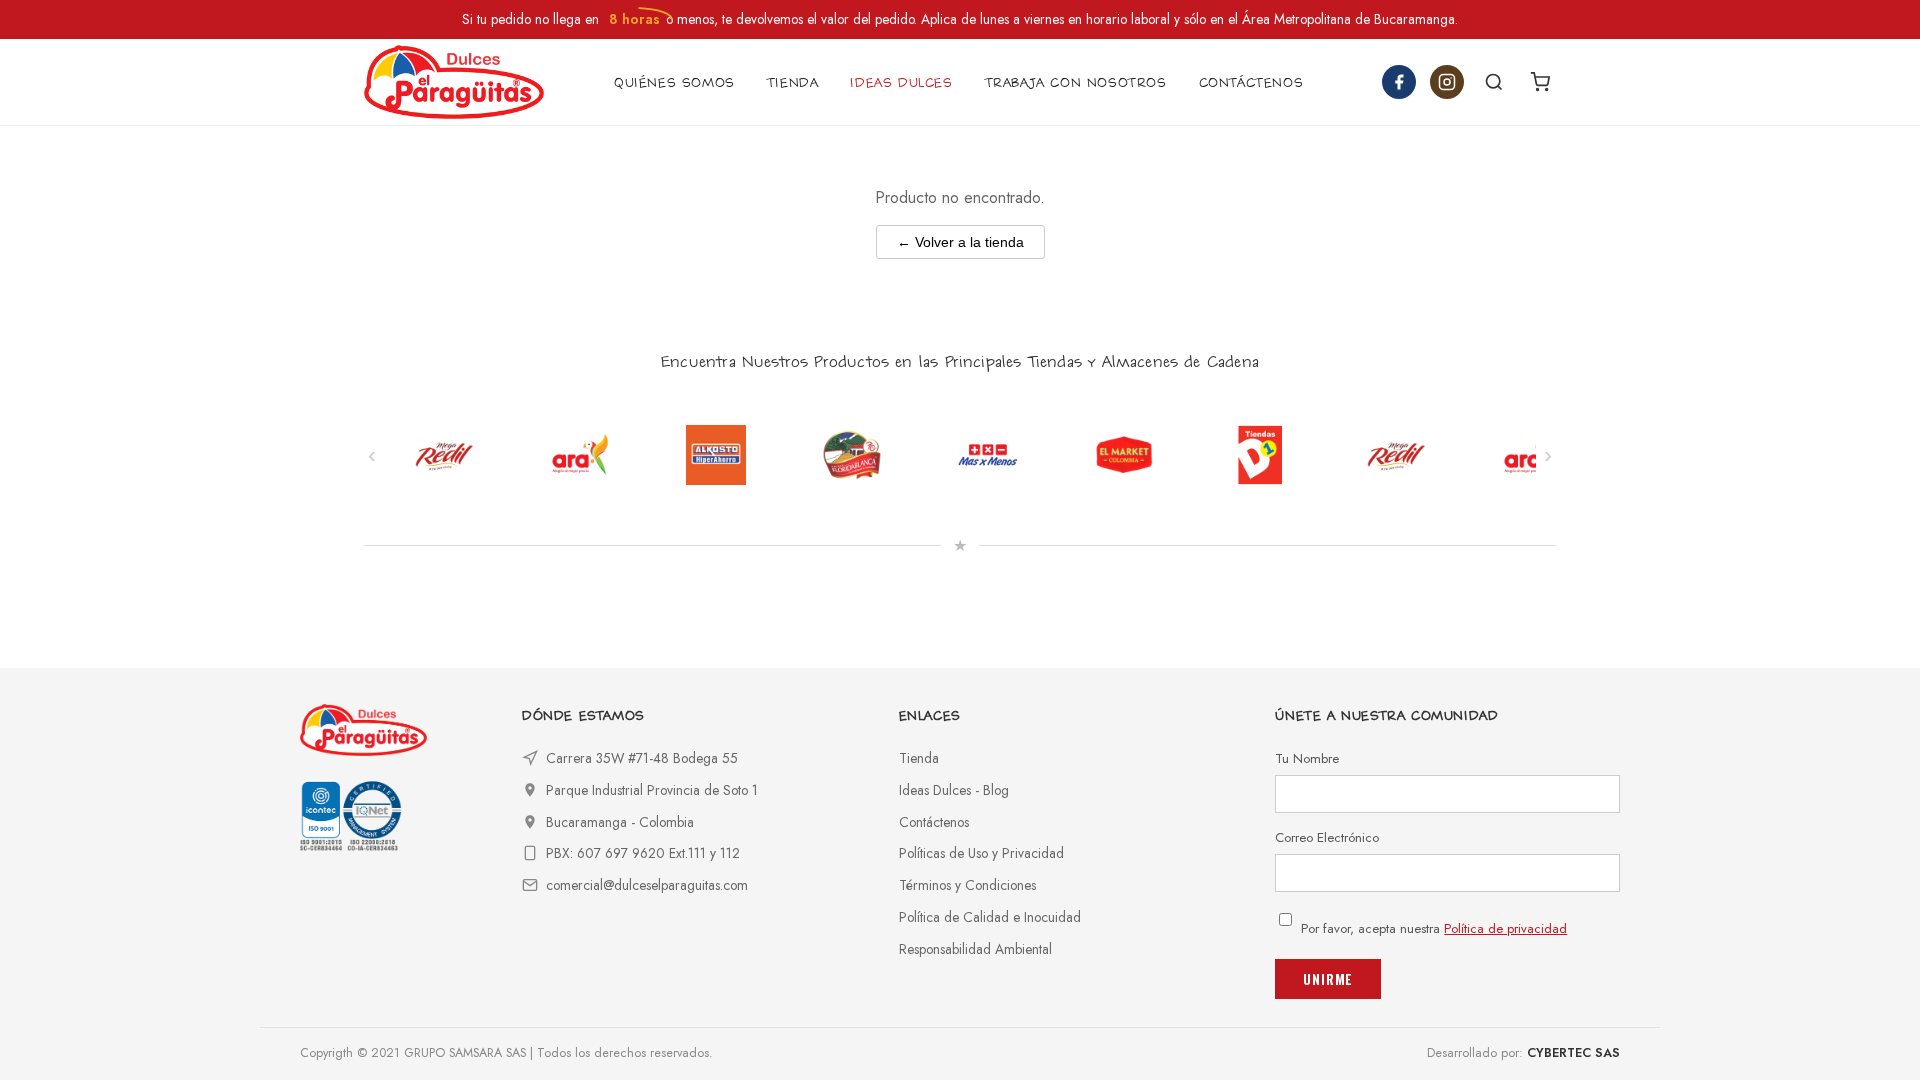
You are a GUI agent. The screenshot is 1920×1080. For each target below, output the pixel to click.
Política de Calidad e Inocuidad (990, 917)
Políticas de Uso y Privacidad (981, 853)
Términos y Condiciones (967, 885)
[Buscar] (1494, 82)
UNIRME (1328, 979)
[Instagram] (1447, 82)
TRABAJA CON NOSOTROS (1076, 83)
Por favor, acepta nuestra (1434, 928)
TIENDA (793, 83)
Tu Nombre (1307, 758)
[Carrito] (1540, 82)
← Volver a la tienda (960, 242)
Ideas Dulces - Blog (954, 790)
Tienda (919, 758)
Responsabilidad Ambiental (975, 949)
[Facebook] (1399, 82)
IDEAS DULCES (901, 83)
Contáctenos (934, 822)
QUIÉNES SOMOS (674, 83)
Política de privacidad (1505, 928)
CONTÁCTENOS (1251, 83)
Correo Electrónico (1327, 837)
